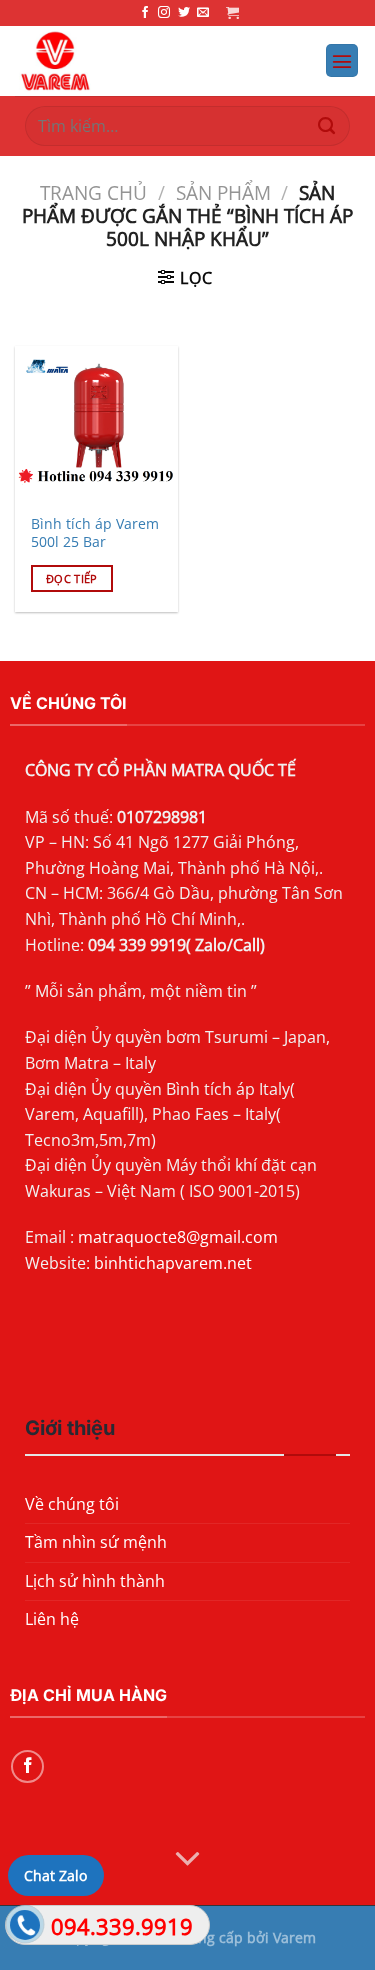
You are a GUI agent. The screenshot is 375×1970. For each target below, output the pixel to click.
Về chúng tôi (72, 1504)
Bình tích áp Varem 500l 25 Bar (95, 532)
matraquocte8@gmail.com (178, 1237)
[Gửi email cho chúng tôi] (203, 13)
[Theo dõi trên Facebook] (145, 13)
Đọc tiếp (72, 578)
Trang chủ (93, 192)
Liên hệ (52, 1619)
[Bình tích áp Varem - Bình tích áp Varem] (141, 61)
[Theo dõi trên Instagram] (164, 13)
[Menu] (342, 60)
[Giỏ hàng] (232, 12)
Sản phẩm (223, 192)
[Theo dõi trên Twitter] (184, 13)
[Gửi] (326, 125)
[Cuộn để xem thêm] (188, 1860)
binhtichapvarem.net (173, 1263)
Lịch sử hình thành (95, 1581)
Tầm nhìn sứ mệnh (96, 1542)
